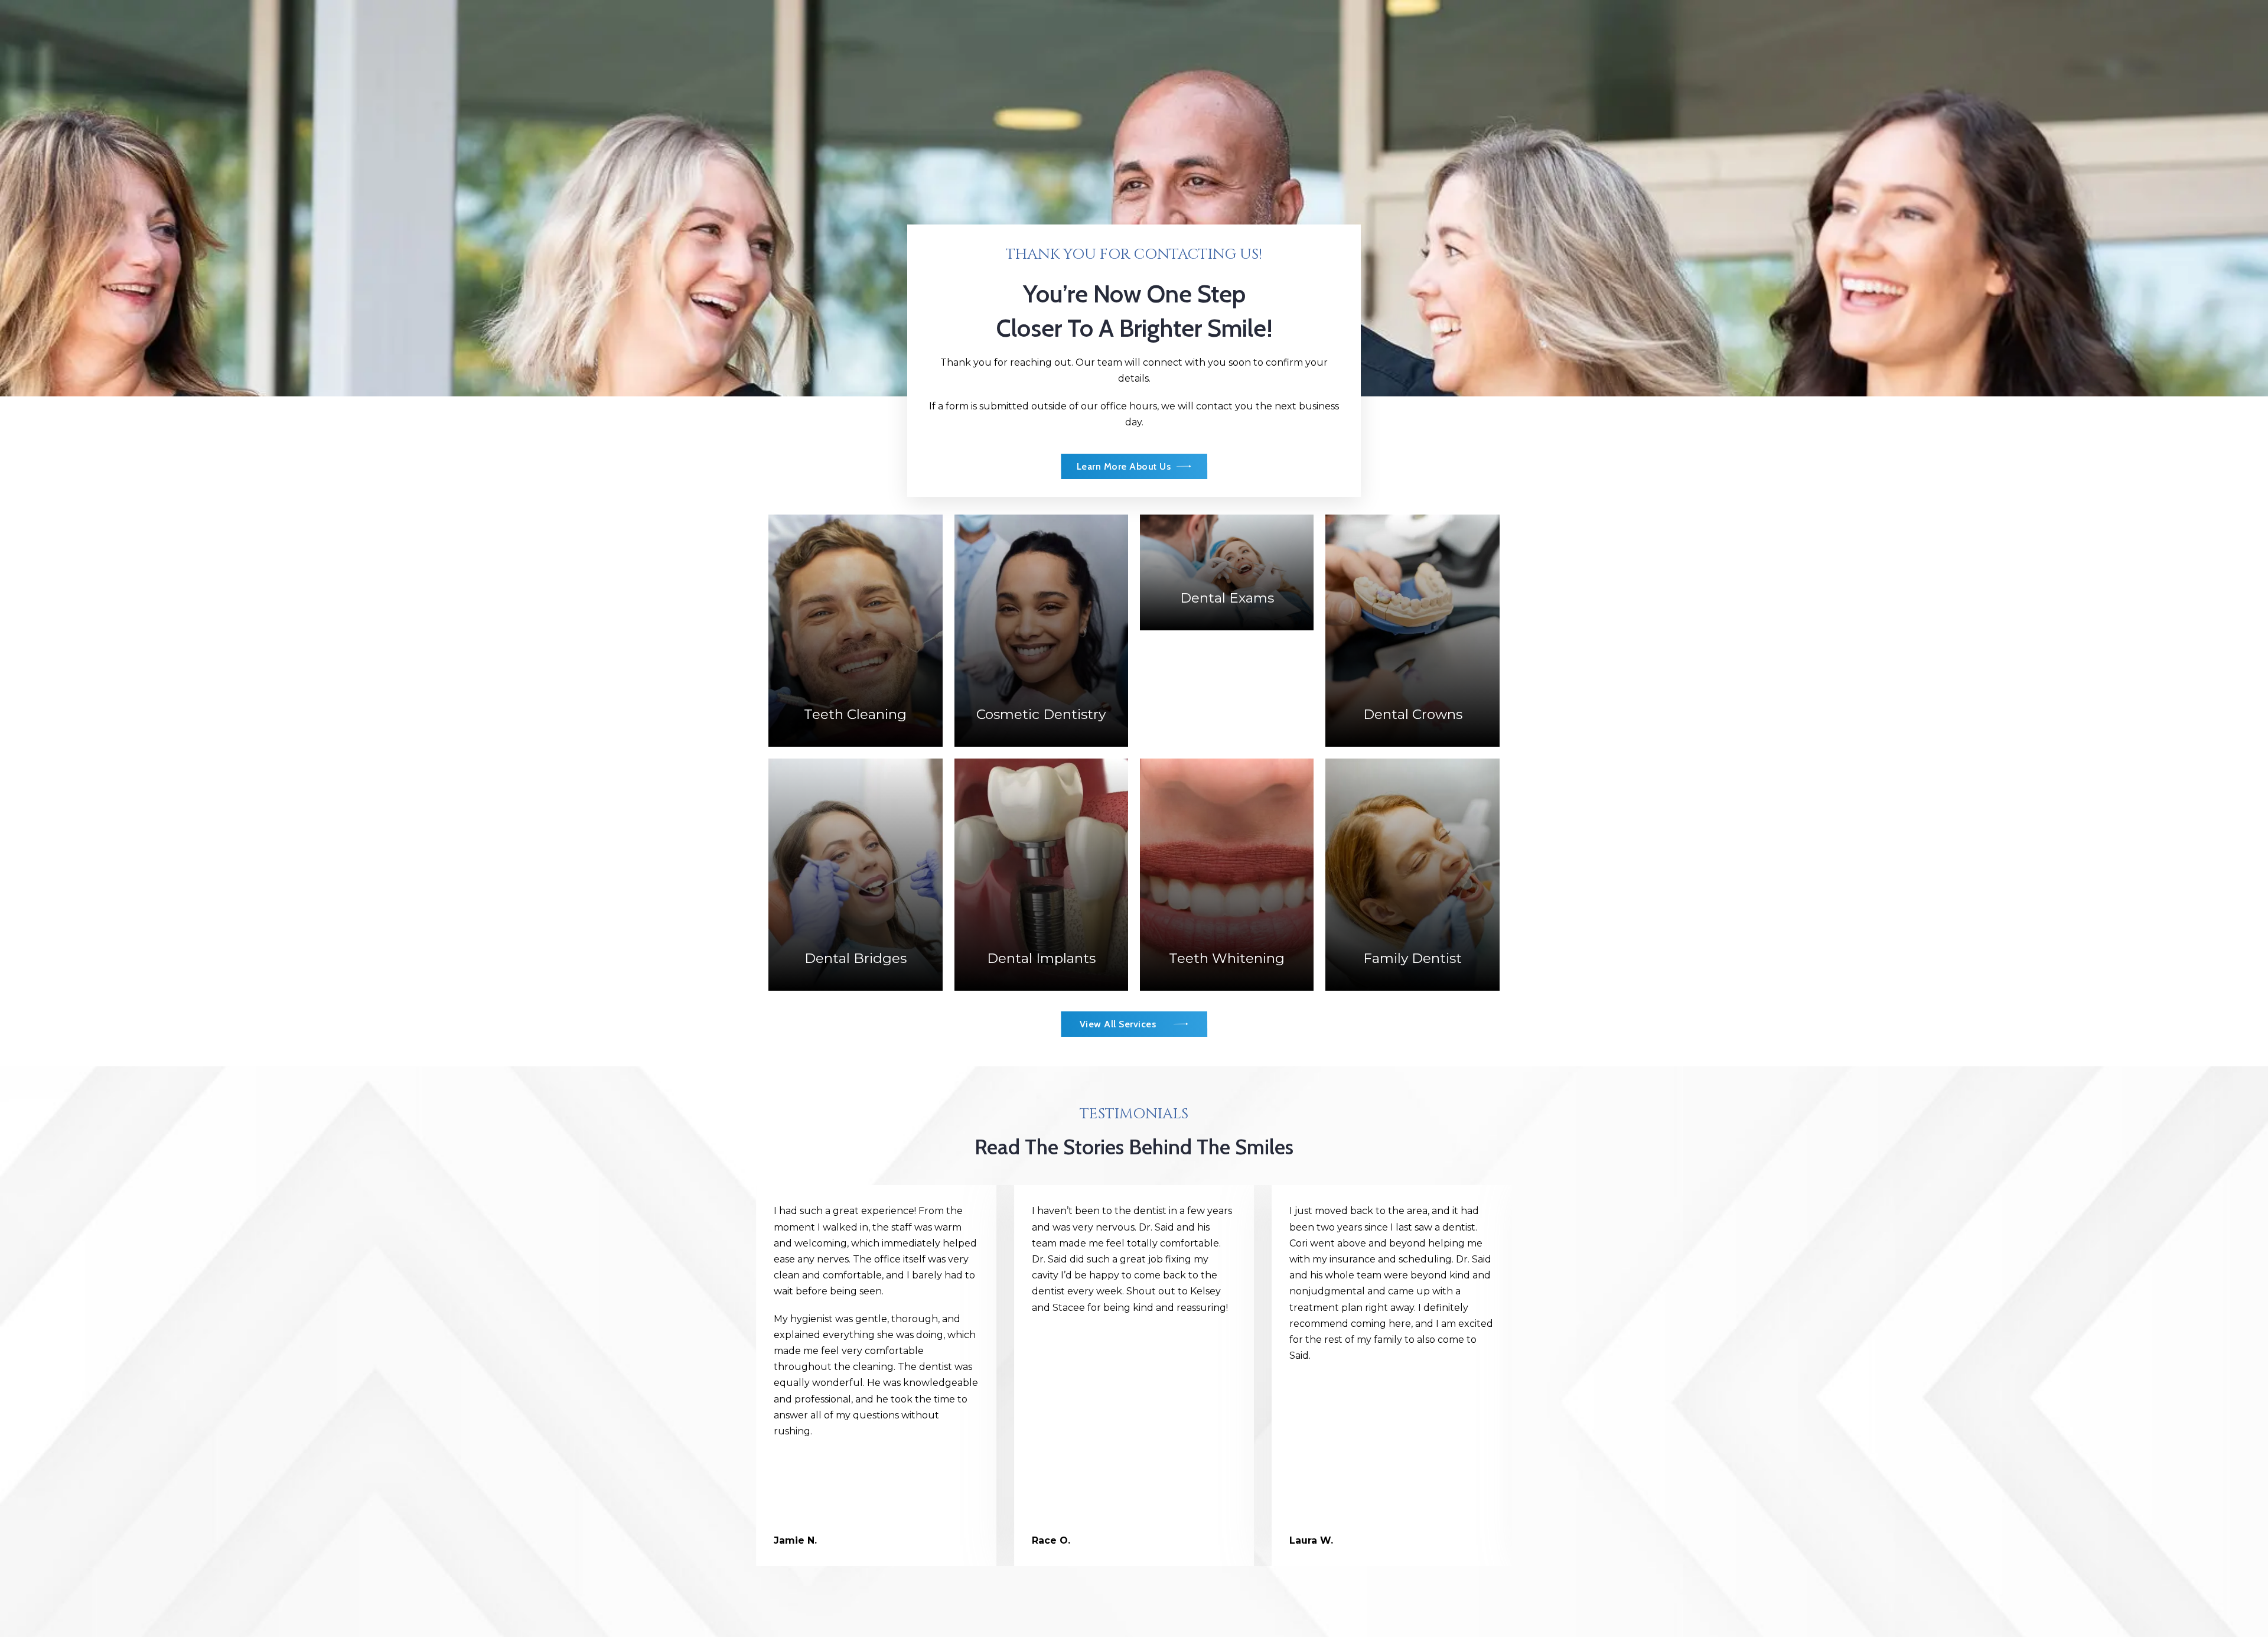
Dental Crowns (1413, 578)
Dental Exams (1227, 528)
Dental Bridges (856, 822)
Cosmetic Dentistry (1041, 578)
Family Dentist (1412, 822)
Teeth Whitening (1227, 822)
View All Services (1118, 1024)
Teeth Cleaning (855, 626)
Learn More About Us (1124, 466)
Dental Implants (1041, 814)
